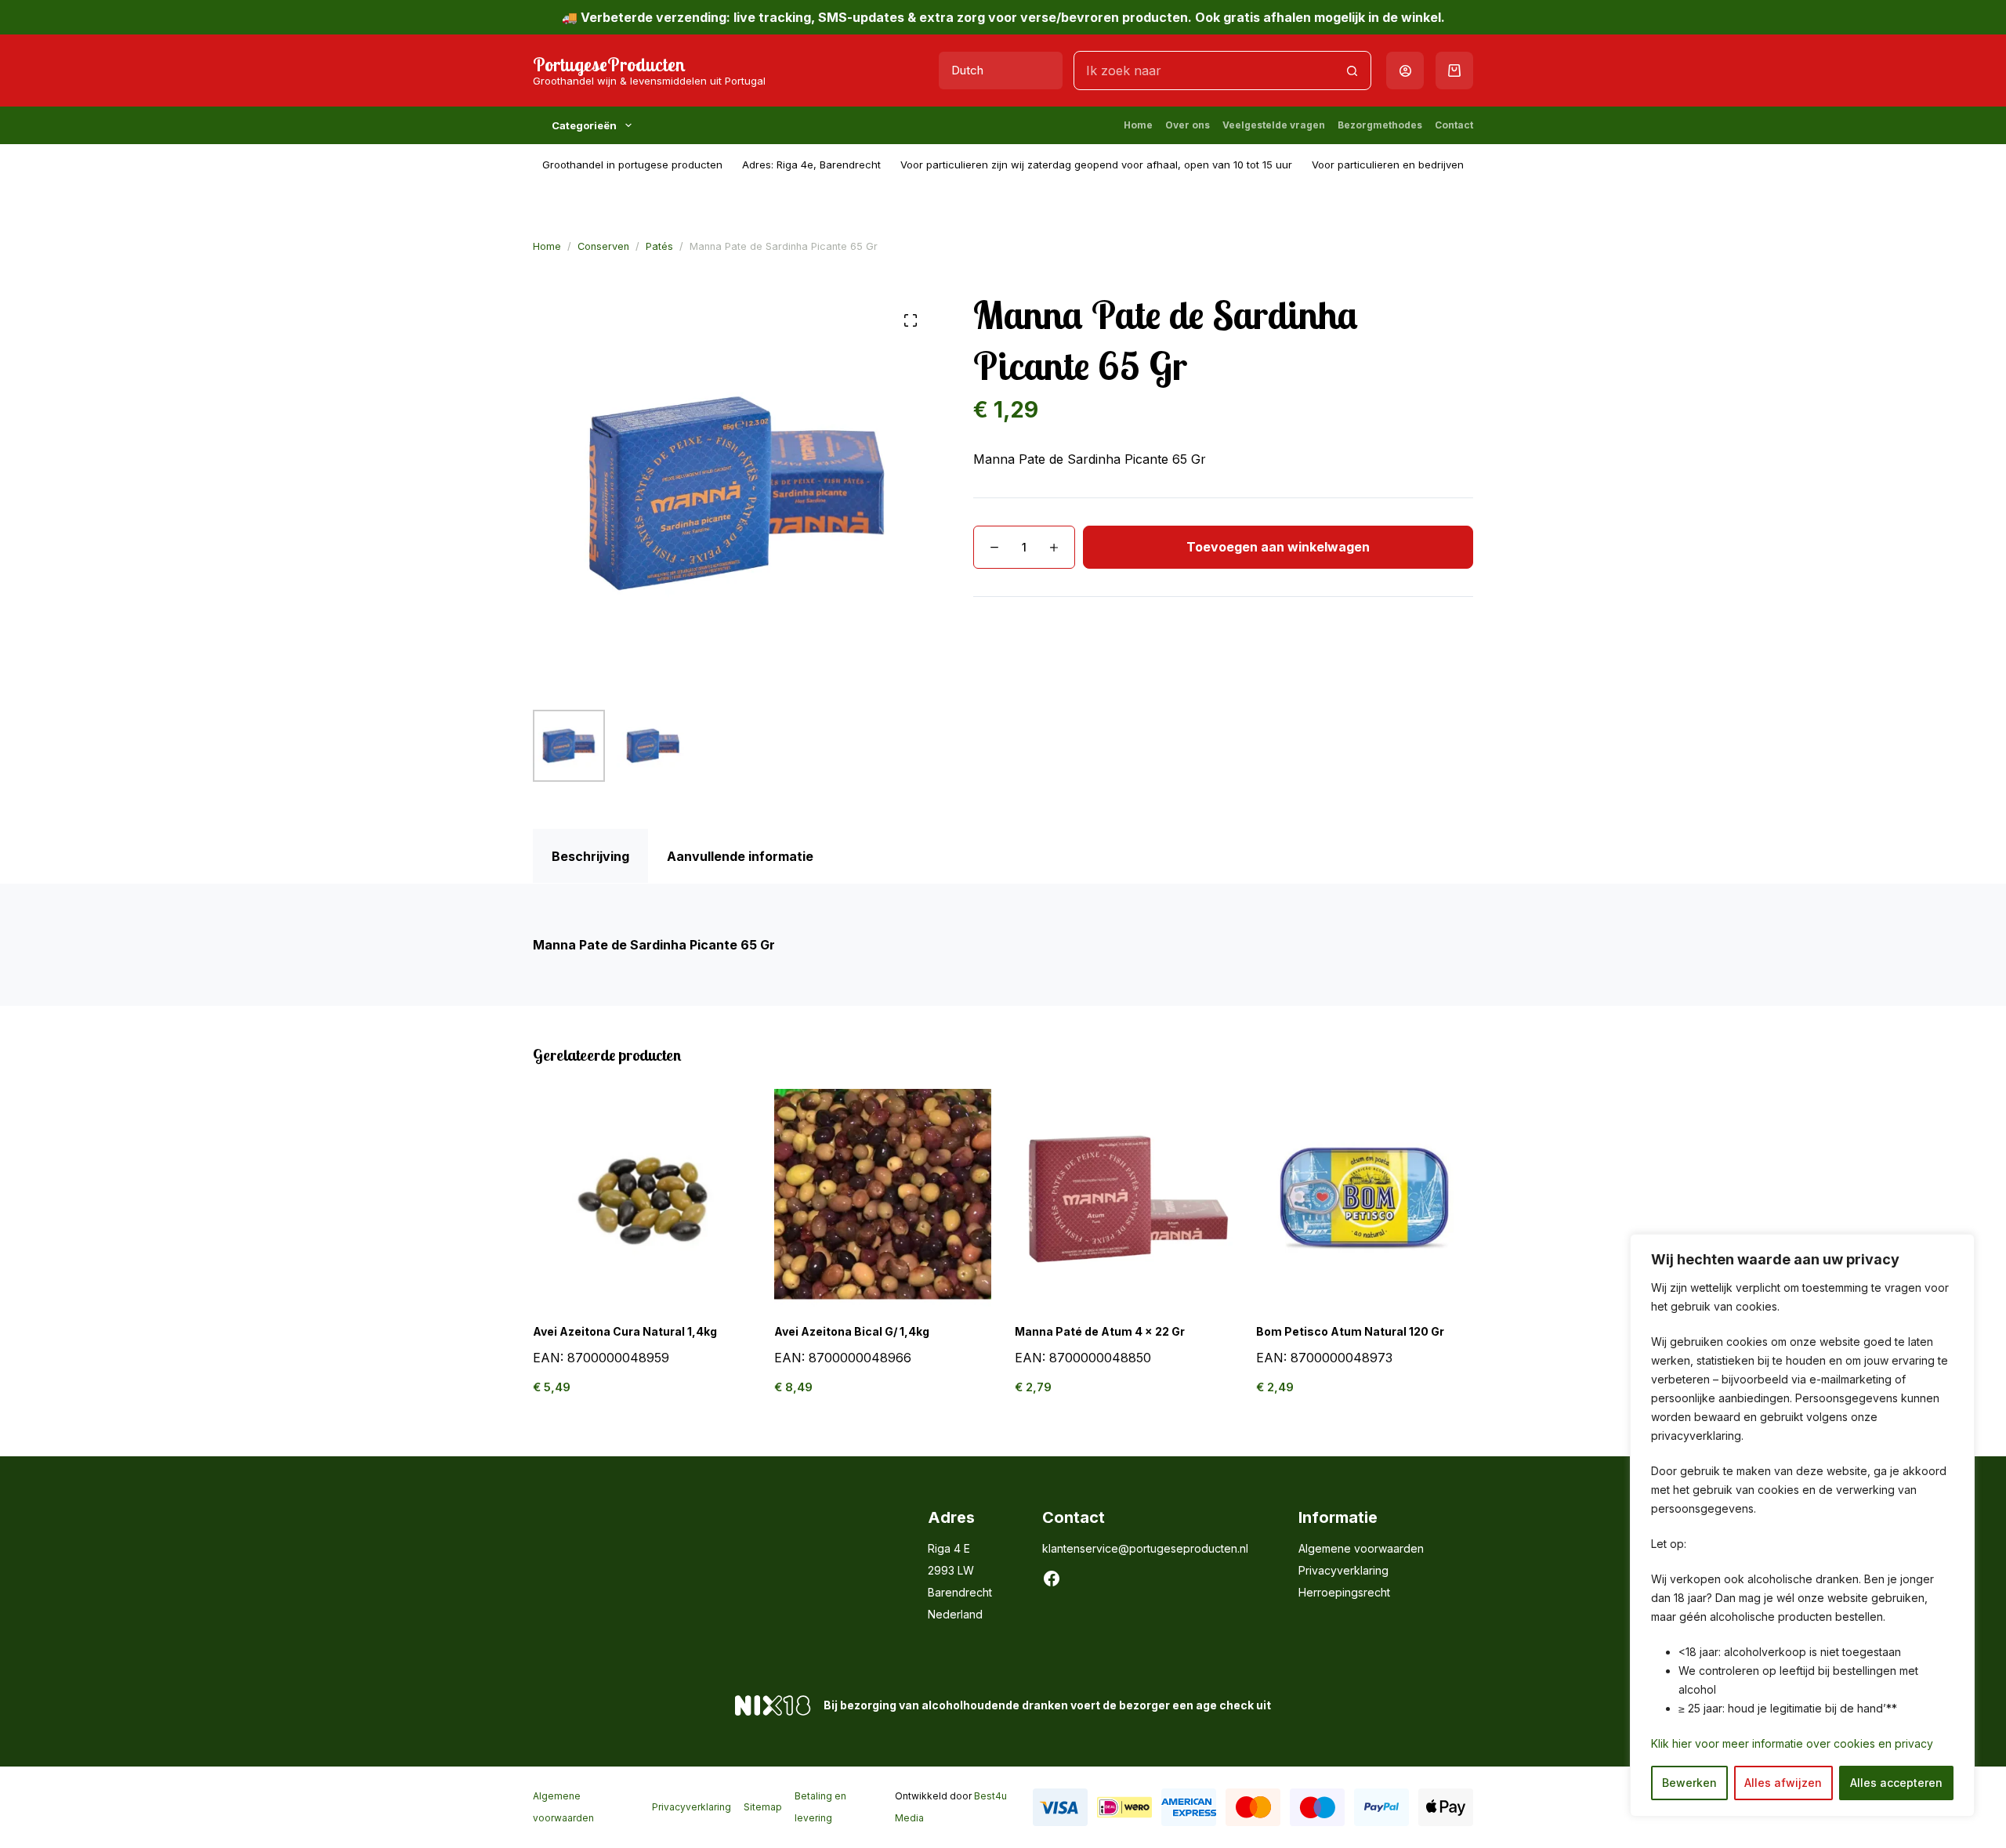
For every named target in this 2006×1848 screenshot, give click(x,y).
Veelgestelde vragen (1274, 125)
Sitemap (763, 1807)
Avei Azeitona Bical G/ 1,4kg (852, 1331)
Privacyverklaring (1343, 1570)
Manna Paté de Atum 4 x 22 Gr (1100, 1331)
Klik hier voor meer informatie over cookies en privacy (1792, 1743)
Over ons (1188, 125)
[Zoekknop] (1352, 71)
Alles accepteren (1896, 1783)
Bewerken (1689, 1783)
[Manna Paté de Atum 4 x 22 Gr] (1124, 1198)
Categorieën (584, 125)
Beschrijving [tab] (590, 856)
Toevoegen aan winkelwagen (1278, 547)
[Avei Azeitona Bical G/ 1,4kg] (883, 1198)
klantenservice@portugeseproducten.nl (1145, 1548)
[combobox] (1204, 71)
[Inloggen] (1405, 71)
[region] (1802, 1525)
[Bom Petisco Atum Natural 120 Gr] (1365, 1198)
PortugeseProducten (609, 64)
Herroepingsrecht (1344, 1592)
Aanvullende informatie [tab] (740, 856)
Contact (1454, 125)
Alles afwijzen (1783, 1783)
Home (1138, 125)
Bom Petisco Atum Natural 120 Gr (1350, 1331)
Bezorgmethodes (1380, 125)
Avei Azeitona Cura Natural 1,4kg (625, 1331)
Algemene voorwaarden (1361, 1548)
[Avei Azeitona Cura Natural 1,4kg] (642, 1198)
